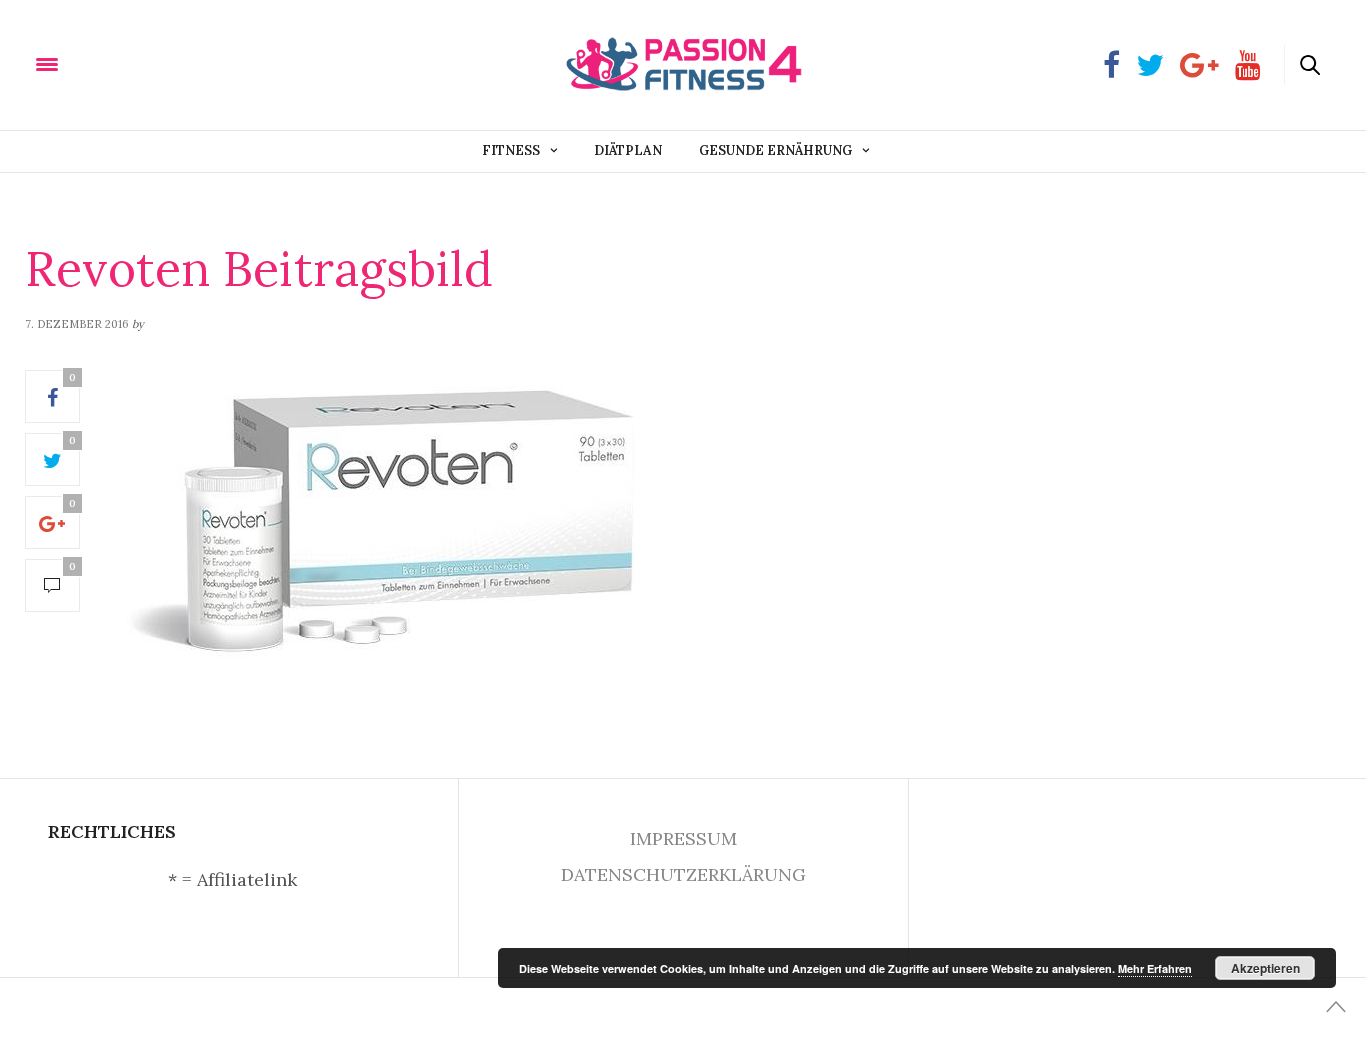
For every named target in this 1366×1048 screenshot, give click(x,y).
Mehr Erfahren (1155, 968)
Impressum (683, 838)
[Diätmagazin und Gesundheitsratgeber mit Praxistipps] (149, 63)
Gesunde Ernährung (775, 150)
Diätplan (628, 150)
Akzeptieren (1265, 968)
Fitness (511, 150)
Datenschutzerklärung (683, 874)
